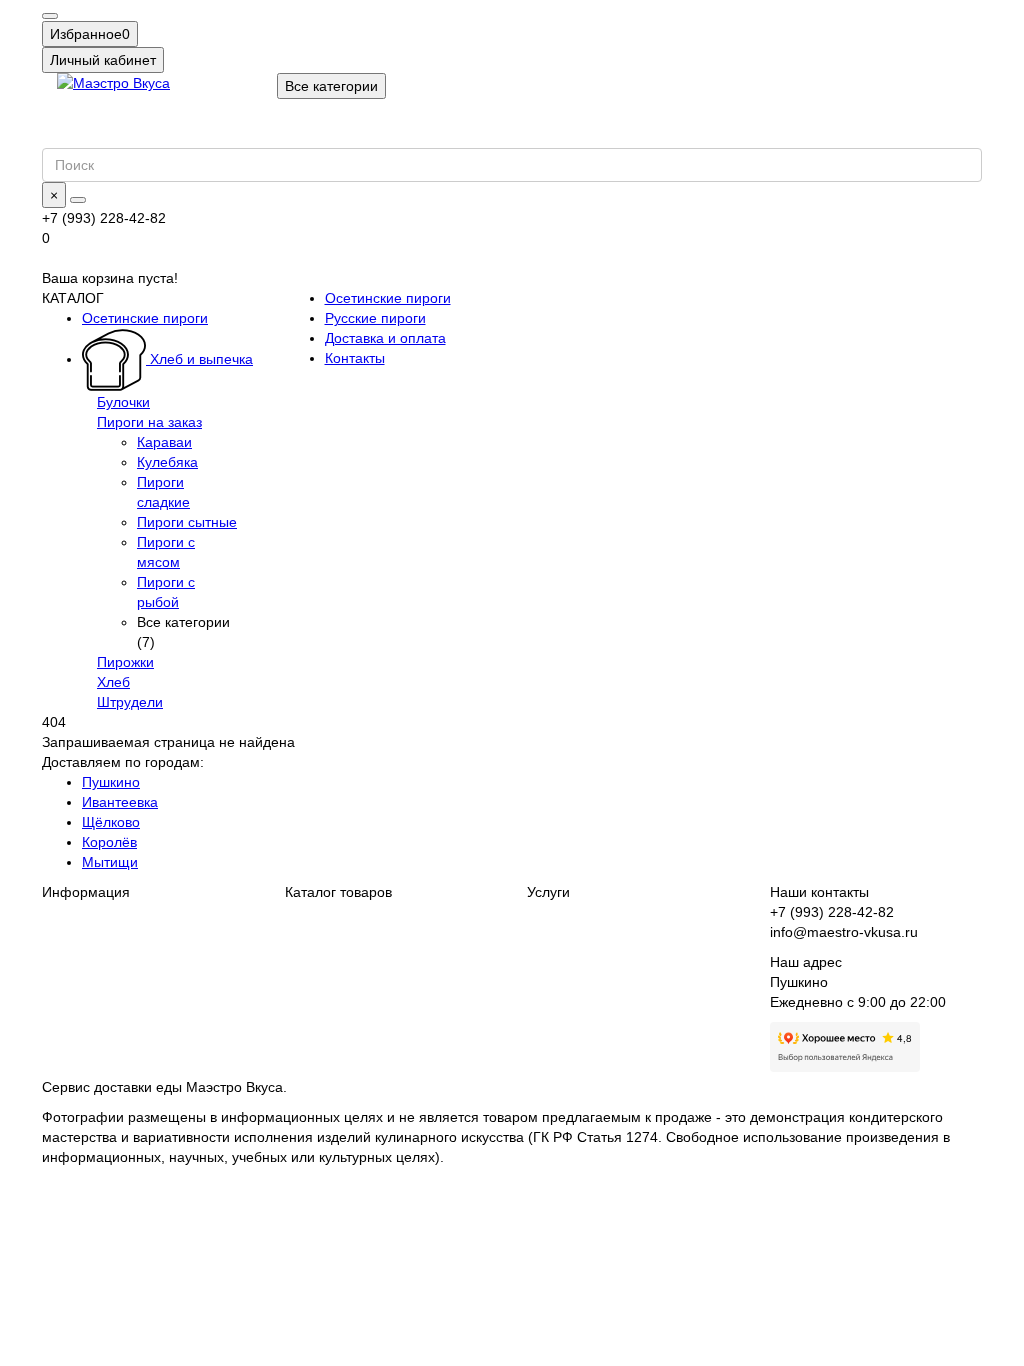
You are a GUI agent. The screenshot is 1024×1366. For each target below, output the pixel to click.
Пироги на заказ (149, 422)
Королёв (109, 842)
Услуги (548, 892)
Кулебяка (167, 462)
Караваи (164, 442)
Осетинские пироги (145, 318)
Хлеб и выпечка (199, 359)
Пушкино (111, 782)
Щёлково (111, 822)
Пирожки (125, 662)
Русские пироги (375, 318)
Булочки (123, 402)
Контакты (355, 358)
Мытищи (110, 862)
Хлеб (113, 682)
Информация (86, 892)
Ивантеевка (120, 802)
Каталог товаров (338, 892)
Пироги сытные (187, 522)
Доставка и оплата (385, 338)
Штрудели (130, 702)
